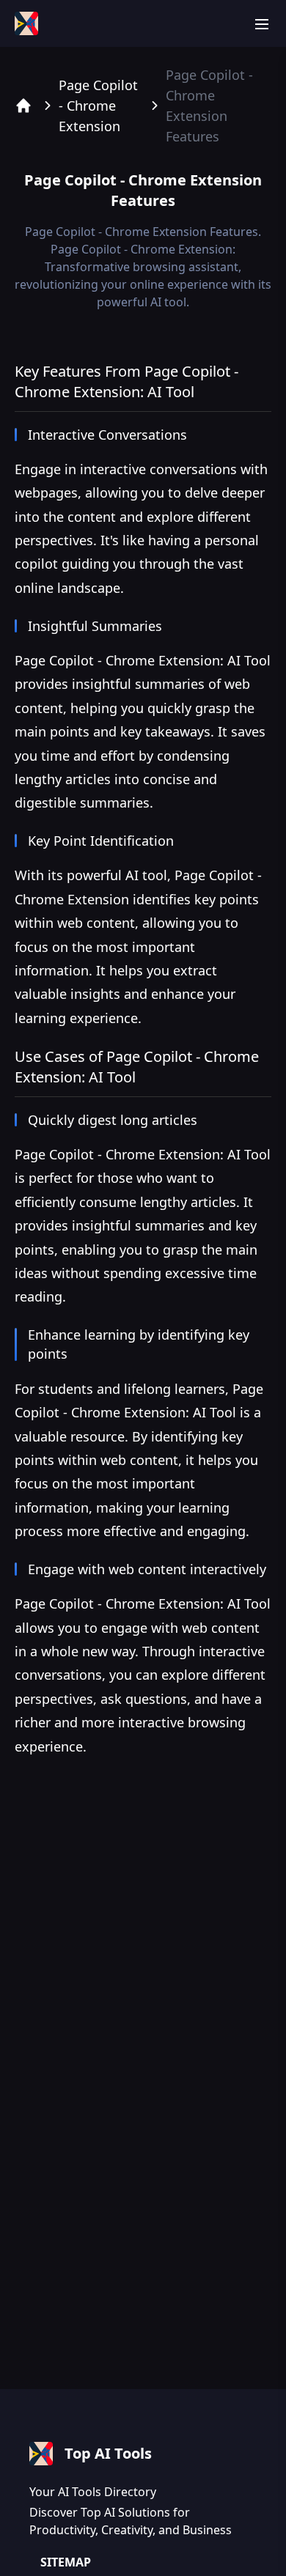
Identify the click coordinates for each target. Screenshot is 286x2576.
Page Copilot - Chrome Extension (98, 106)
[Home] (23, 106)
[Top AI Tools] (26, 23)
